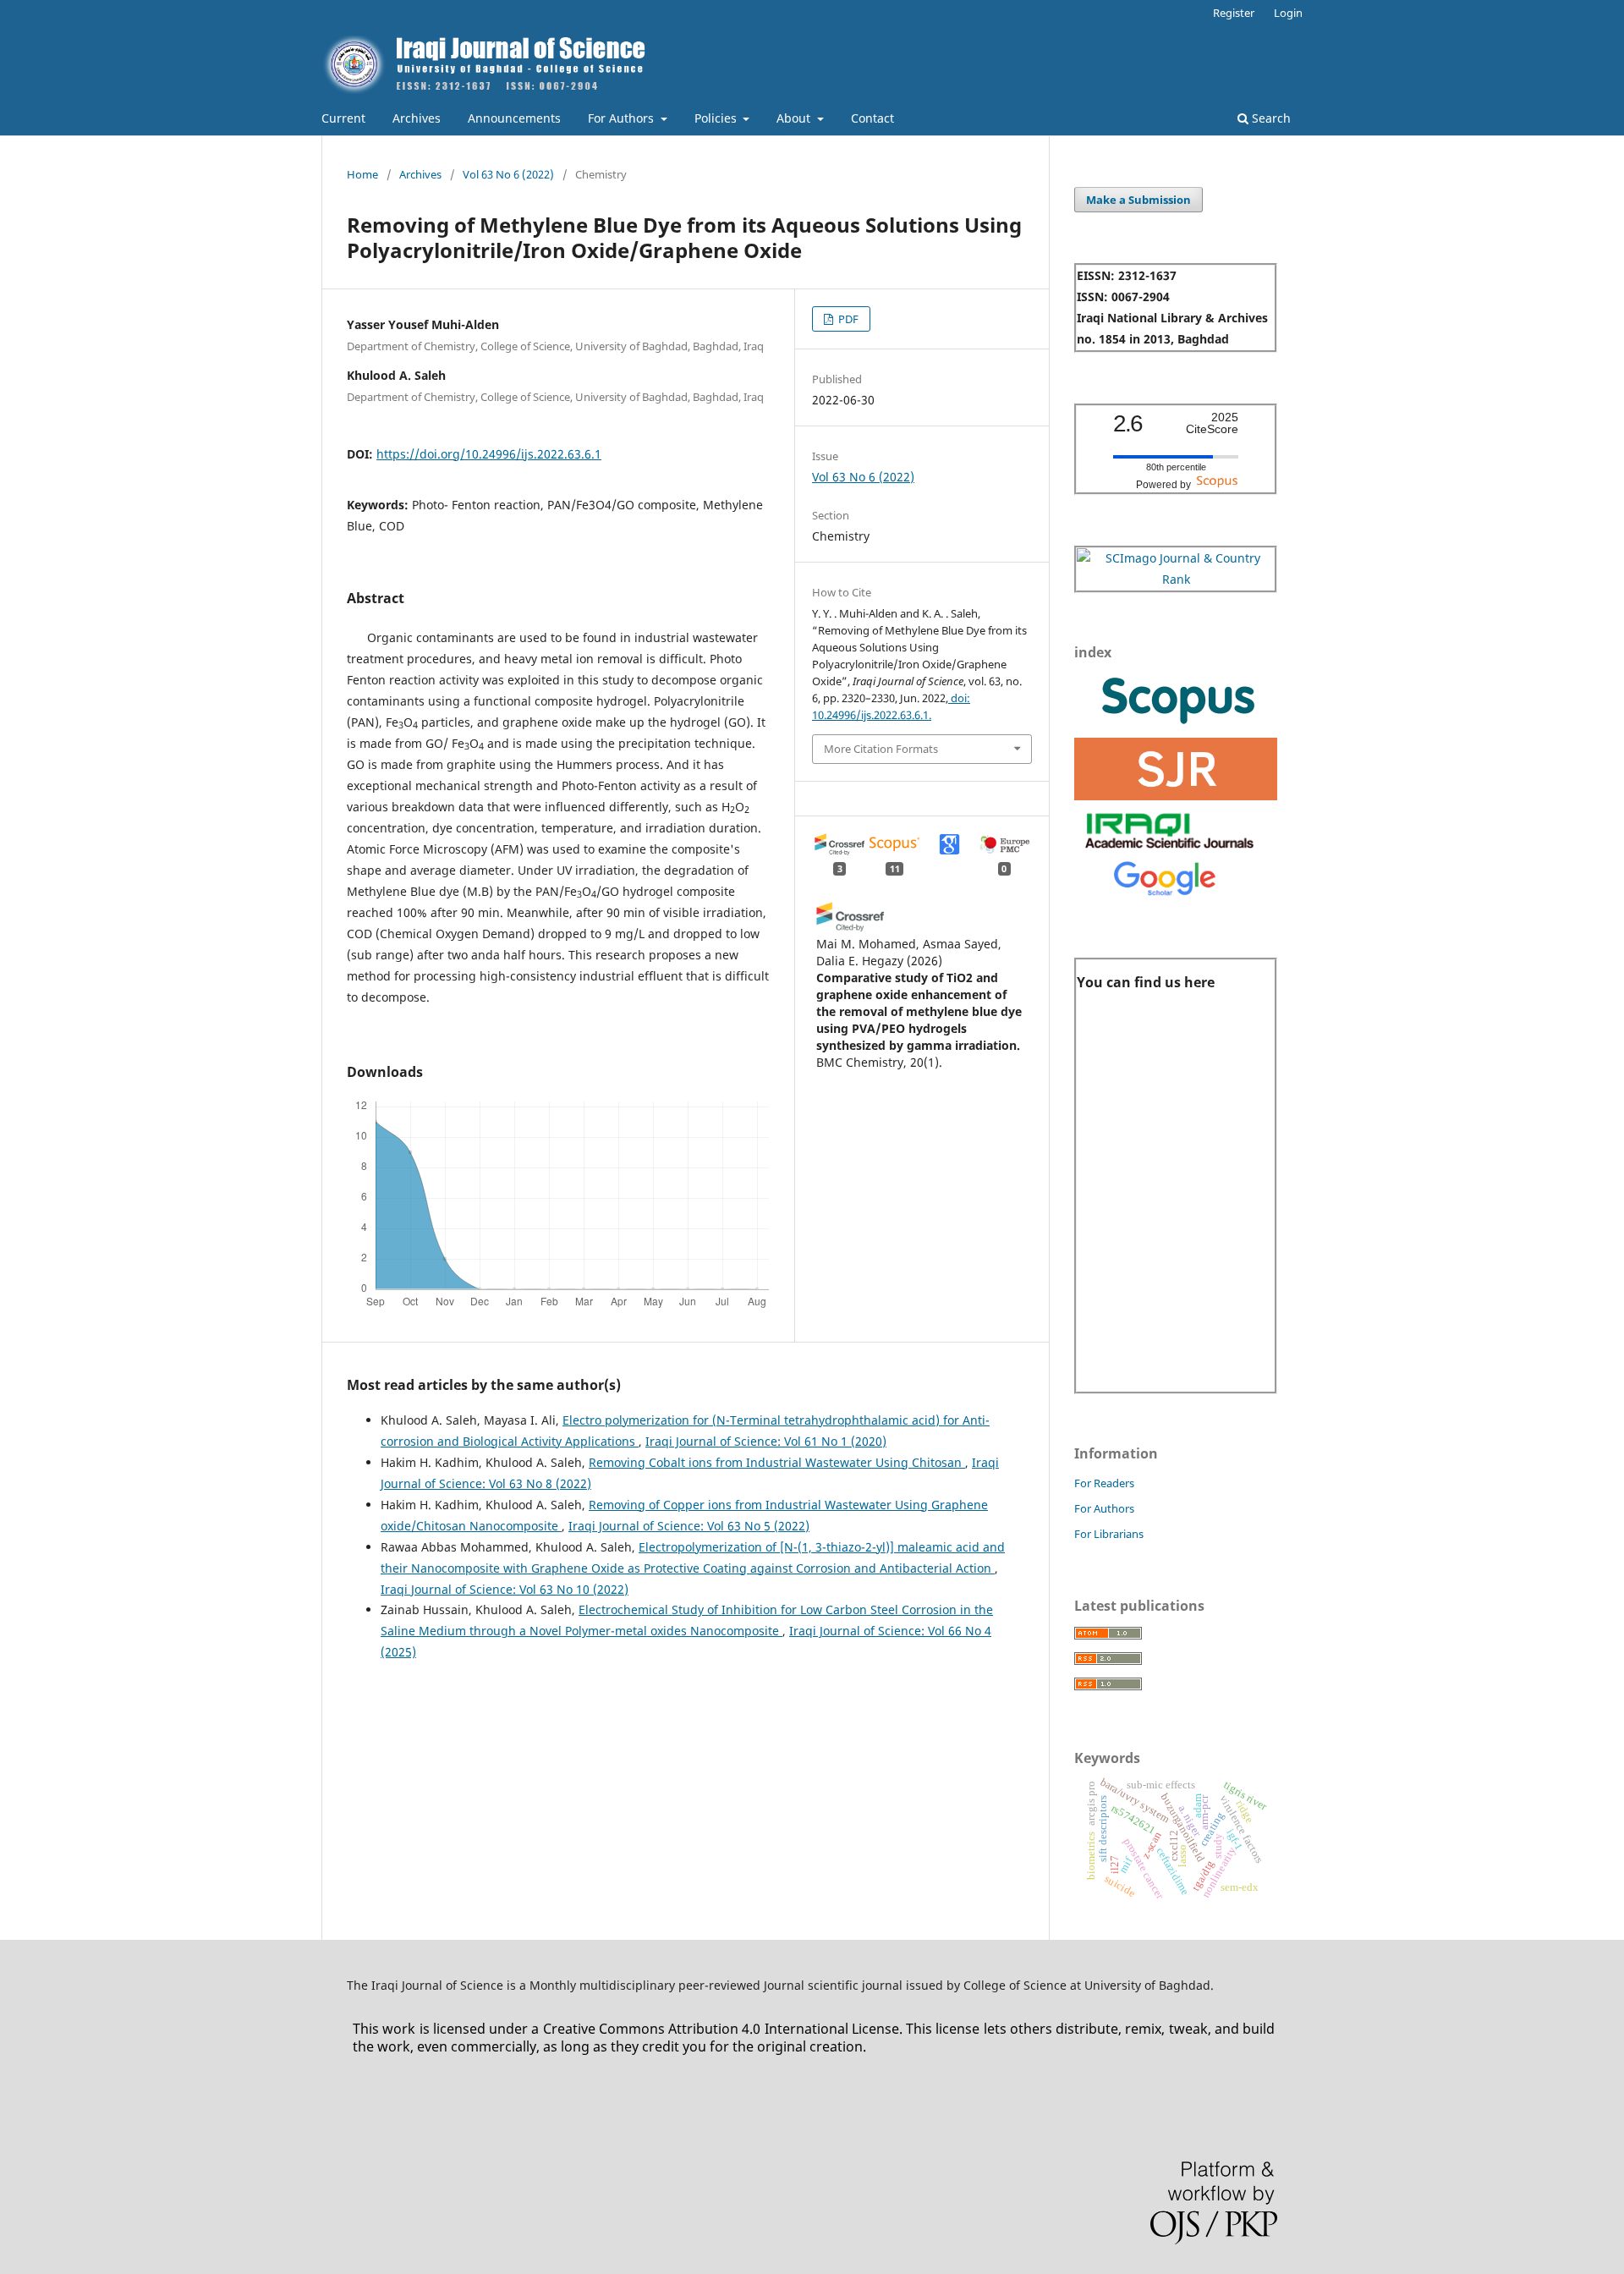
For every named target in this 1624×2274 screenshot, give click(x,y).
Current (343, 118)
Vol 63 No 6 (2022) (508, 174)
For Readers (1104, 1483)
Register (1234, 13)
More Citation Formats (881, 749)
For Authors (623, 118)
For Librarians (1109, 1534)
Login (1288, 13)
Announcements (514, 118)
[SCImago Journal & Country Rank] (1176, 579)
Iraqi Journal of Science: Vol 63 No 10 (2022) (505, 1589)
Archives (417, 118)
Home (362, 174)
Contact (872, 118)
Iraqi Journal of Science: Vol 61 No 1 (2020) (766, 1441)
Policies (717, 118)
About (795, 118)
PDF (847, 319)
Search (1270, 118)
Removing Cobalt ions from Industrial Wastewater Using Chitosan (777, 1462)
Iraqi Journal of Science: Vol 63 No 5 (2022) (689, 1526)
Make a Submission (1138, 200)
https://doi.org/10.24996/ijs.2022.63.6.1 (489, 454)
